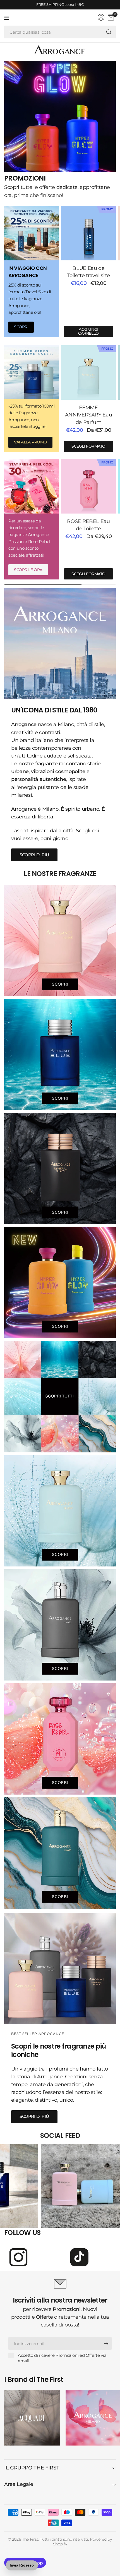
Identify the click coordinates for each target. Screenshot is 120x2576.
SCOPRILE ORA (28, 570)
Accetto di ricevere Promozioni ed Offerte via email (62, 2358)
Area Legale (19, 2484)
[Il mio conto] (101, 17)
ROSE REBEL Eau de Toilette (88, 525)
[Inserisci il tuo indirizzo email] (106, 2343)
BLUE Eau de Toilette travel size (89, 272)
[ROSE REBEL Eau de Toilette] (88, 486)
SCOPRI (21, 327)
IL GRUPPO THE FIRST (32, 2468)
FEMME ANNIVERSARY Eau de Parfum (89, 415)
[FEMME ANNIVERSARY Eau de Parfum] (88, 372)
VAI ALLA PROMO (30, 442)
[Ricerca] (109, 32)
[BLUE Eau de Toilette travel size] (88, 233)
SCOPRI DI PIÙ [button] (34, 855)
